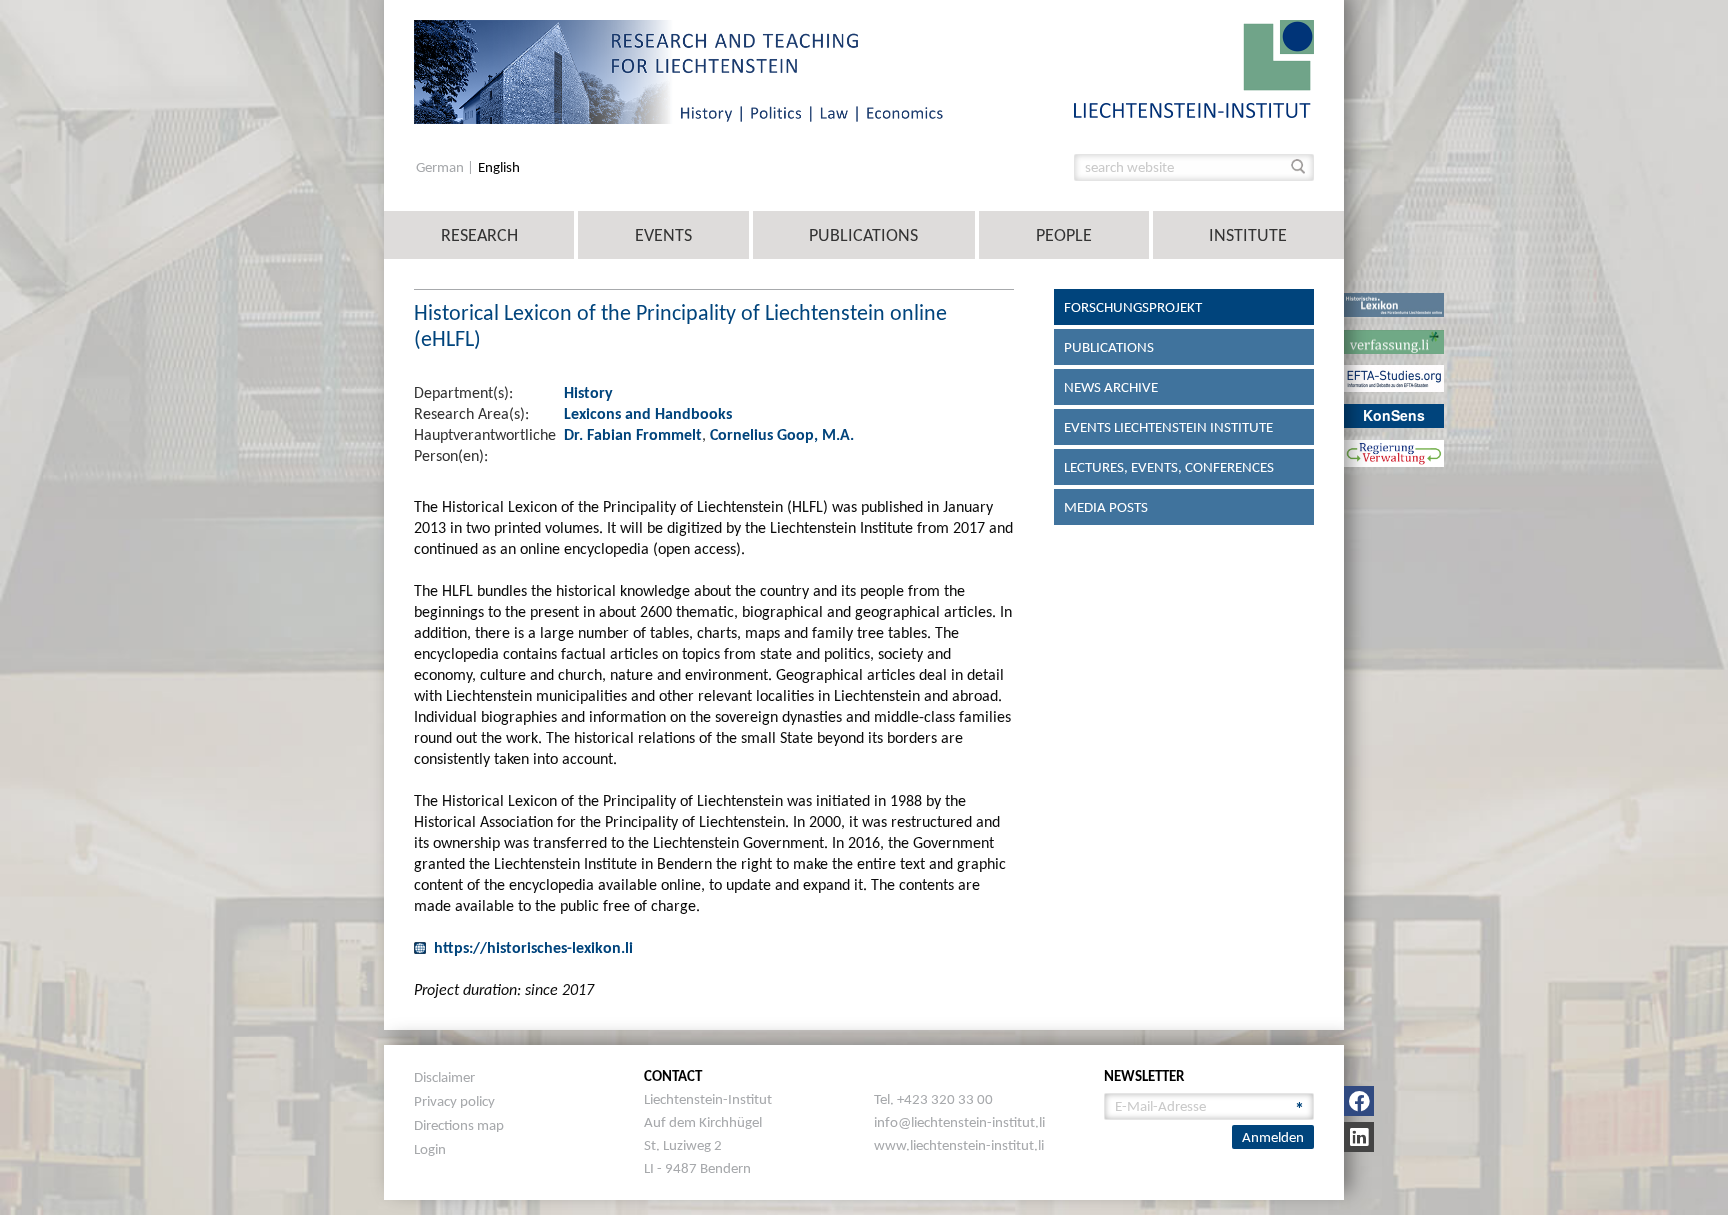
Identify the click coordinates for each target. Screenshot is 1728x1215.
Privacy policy (454, 1101)
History (588, 392)
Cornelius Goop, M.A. (782, 434)
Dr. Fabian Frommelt (633, 434)
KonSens (1394, 415)
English (499, 167)
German (441, 167)
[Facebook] (1359, 1101)
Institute (1248, 235)
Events (663, 235)
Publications (863, 235)
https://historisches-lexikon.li (533, 947)
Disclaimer (444, 1077)
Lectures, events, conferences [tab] (1169, 467)
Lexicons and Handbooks (648, 413)
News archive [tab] (1111, 387)
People (1064, 235)
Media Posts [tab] (1106, 507)
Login (430, 1149)
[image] (1194, 67)
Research (479, 235)
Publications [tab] (1109, 347)
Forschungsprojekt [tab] (1133, 307)
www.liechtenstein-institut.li (959, 1145)
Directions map (459, 1125)
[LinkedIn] (1359, 1137)
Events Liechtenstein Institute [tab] (1168, 427)
